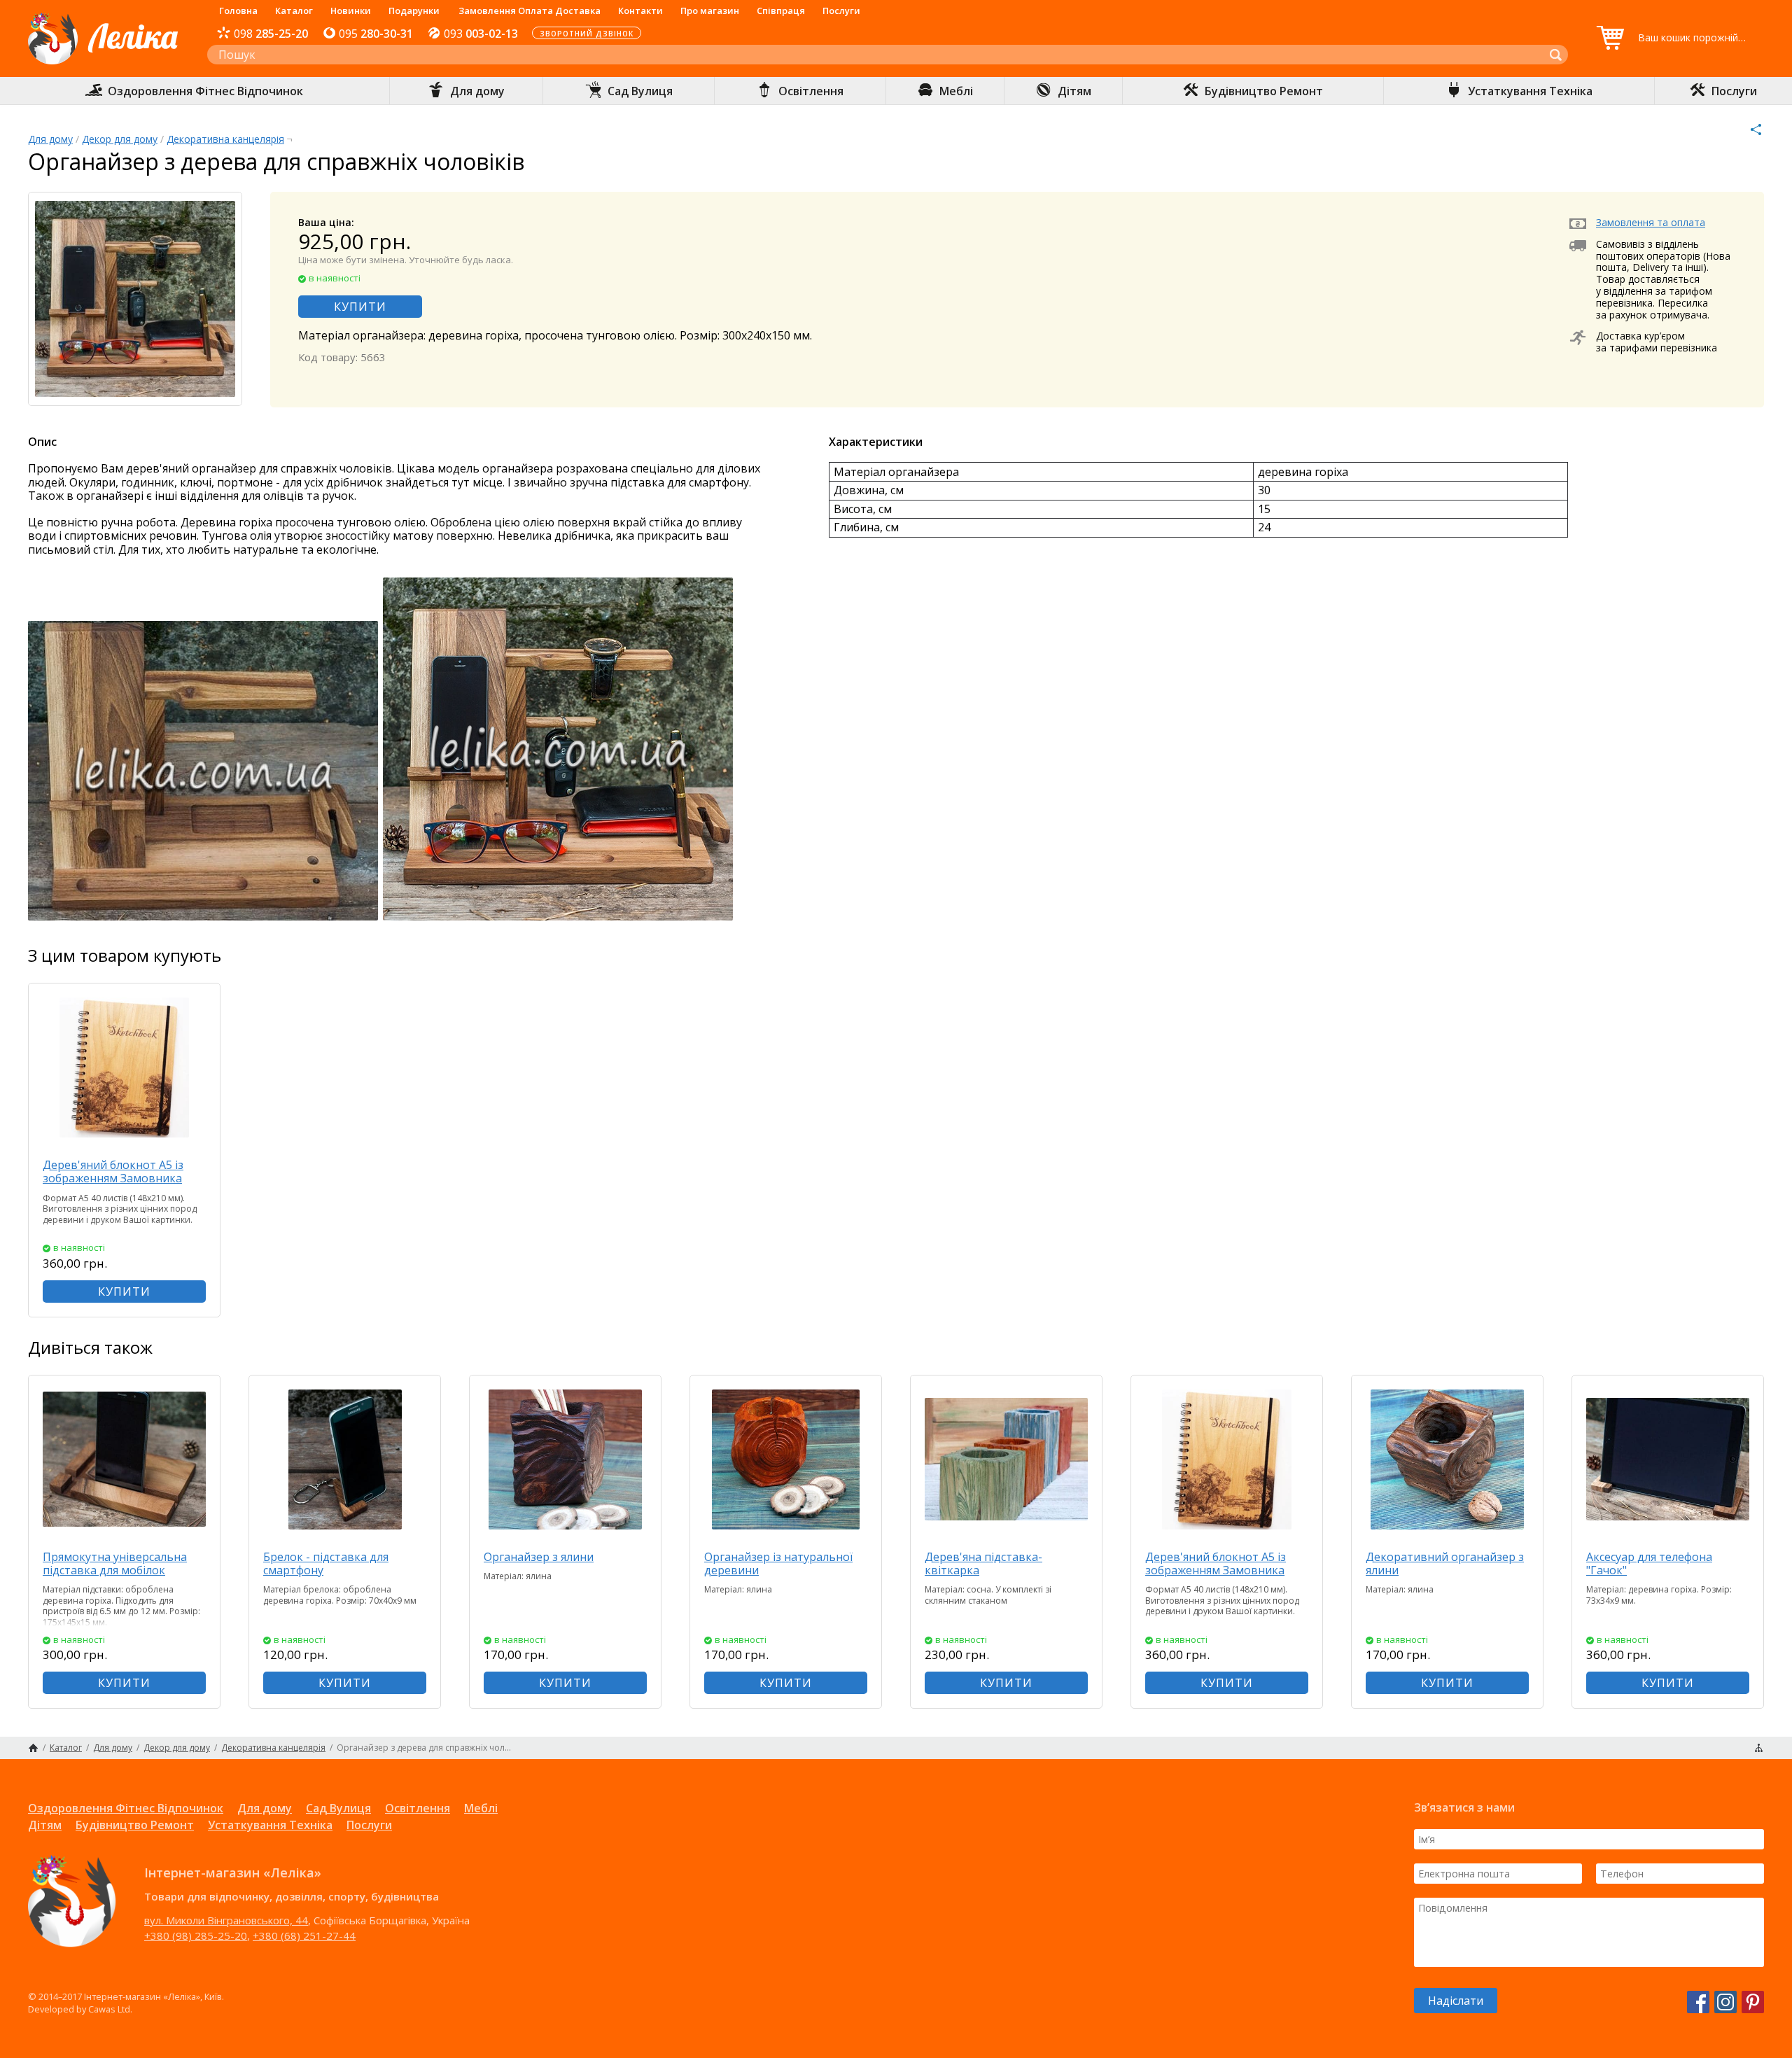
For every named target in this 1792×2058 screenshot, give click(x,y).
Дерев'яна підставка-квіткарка (983, 1563)
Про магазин (710, 10)
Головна (238, 10)
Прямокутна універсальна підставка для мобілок (115, 1563)
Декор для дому (120, 139)
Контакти (640, 10)
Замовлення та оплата (1651, 222)
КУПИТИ (360, 307)
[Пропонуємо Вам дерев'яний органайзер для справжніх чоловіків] (204, 918)
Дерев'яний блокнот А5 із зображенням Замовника (113, 1171)
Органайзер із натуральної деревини (778, 1563)
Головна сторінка (33, 1748)
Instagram (1725, 2002)
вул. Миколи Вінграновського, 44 (226, 1920)
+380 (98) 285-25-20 (196, 1935)
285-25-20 (271, 34)
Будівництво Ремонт (135, 1825)
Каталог (294, 10)
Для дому (50, 139)
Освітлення (418, 1808)
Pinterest (1753, 2002)
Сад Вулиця (338, 1808)
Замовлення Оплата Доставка (530, 10)
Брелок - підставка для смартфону (326, 1563)
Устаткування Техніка (270, 1825)
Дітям (45, 1825)
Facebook (1698, 2002)
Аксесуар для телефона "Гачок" (1649, 1563)
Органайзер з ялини (539, 1557)
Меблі (481, 1808)
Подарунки (414, 10)
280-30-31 (376, 34)
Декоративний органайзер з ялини (1445, 1563)
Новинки (351, 10)
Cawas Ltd (109, 2009)
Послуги (841, 10)
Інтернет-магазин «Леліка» (103, 64)
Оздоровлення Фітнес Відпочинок (126, 1808)
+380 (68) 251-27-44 (304, 1935)
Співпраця (781, 10)
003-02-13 (481, 34)
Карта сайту (1759, 1748)
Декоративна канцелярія (225, 139)
